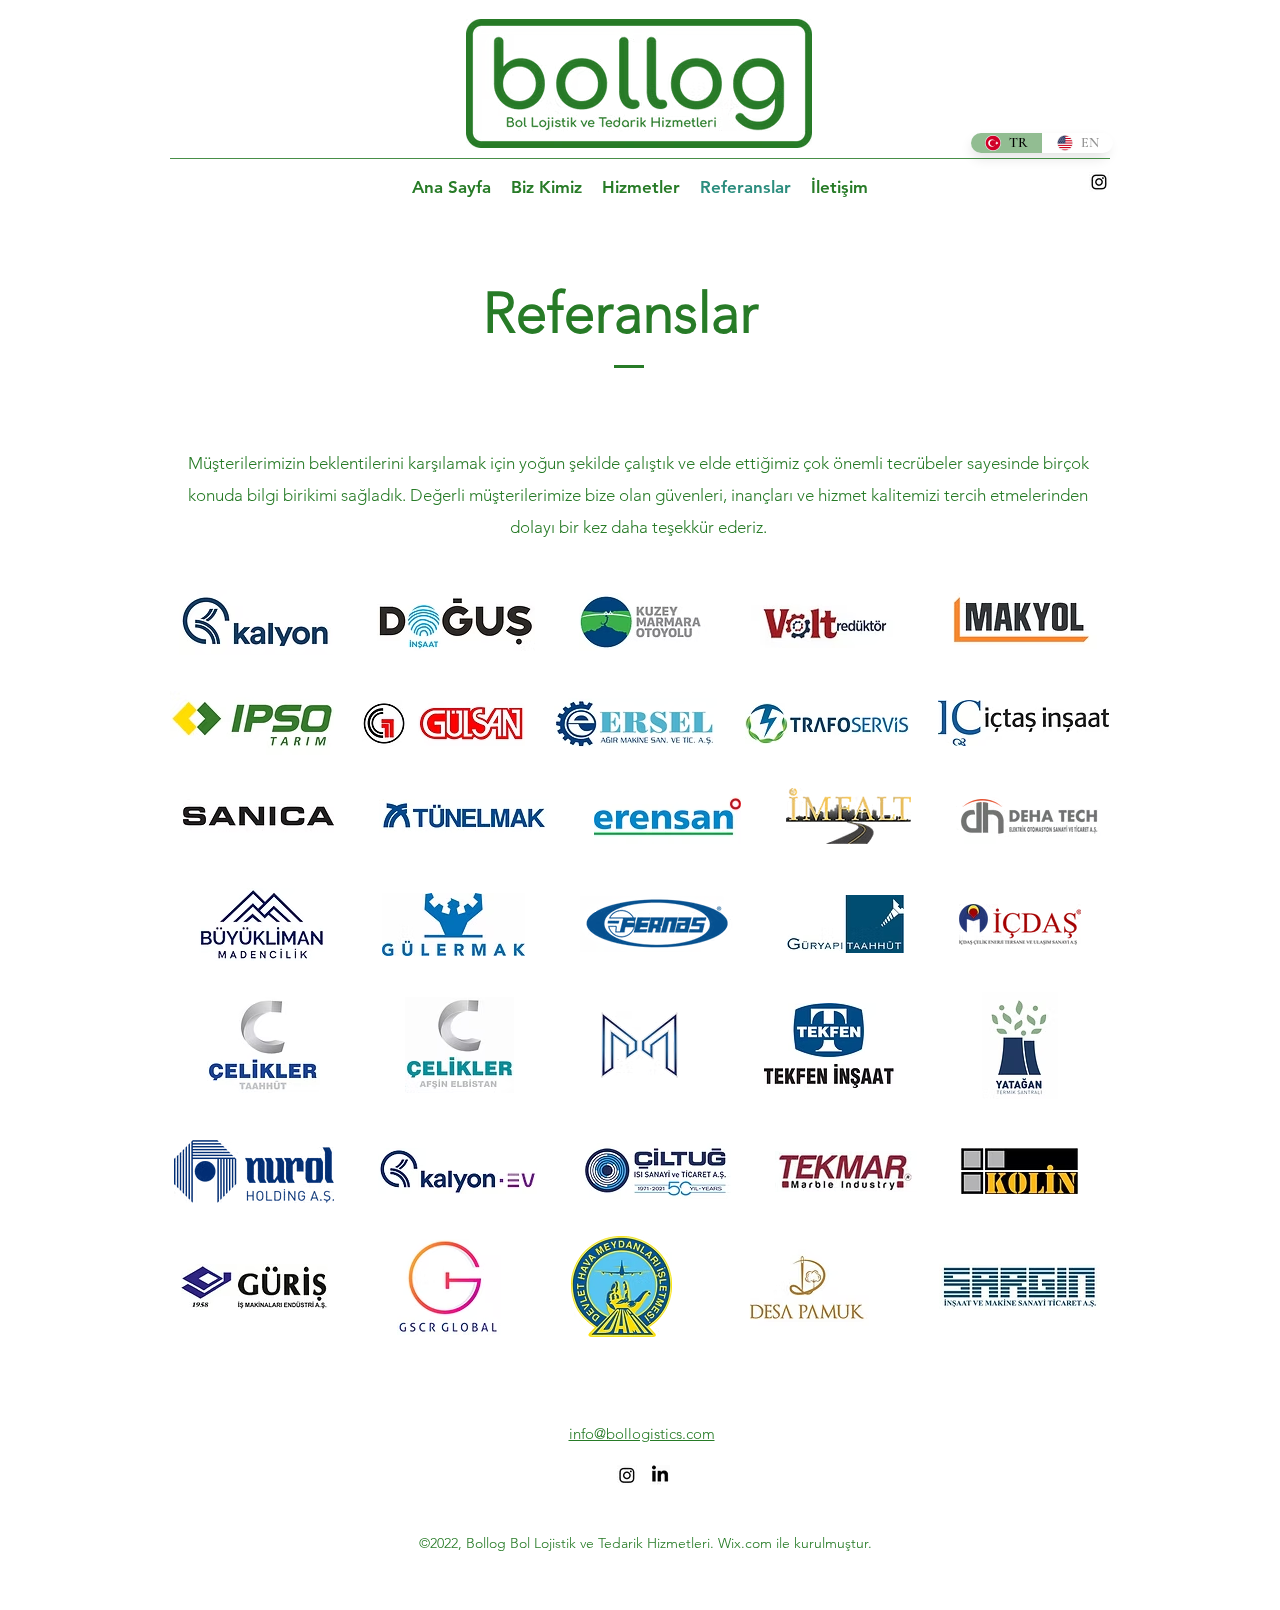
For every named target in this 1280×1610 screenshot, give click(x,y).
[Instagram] (627, 1475)
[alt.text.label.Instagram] (1099, 182)
